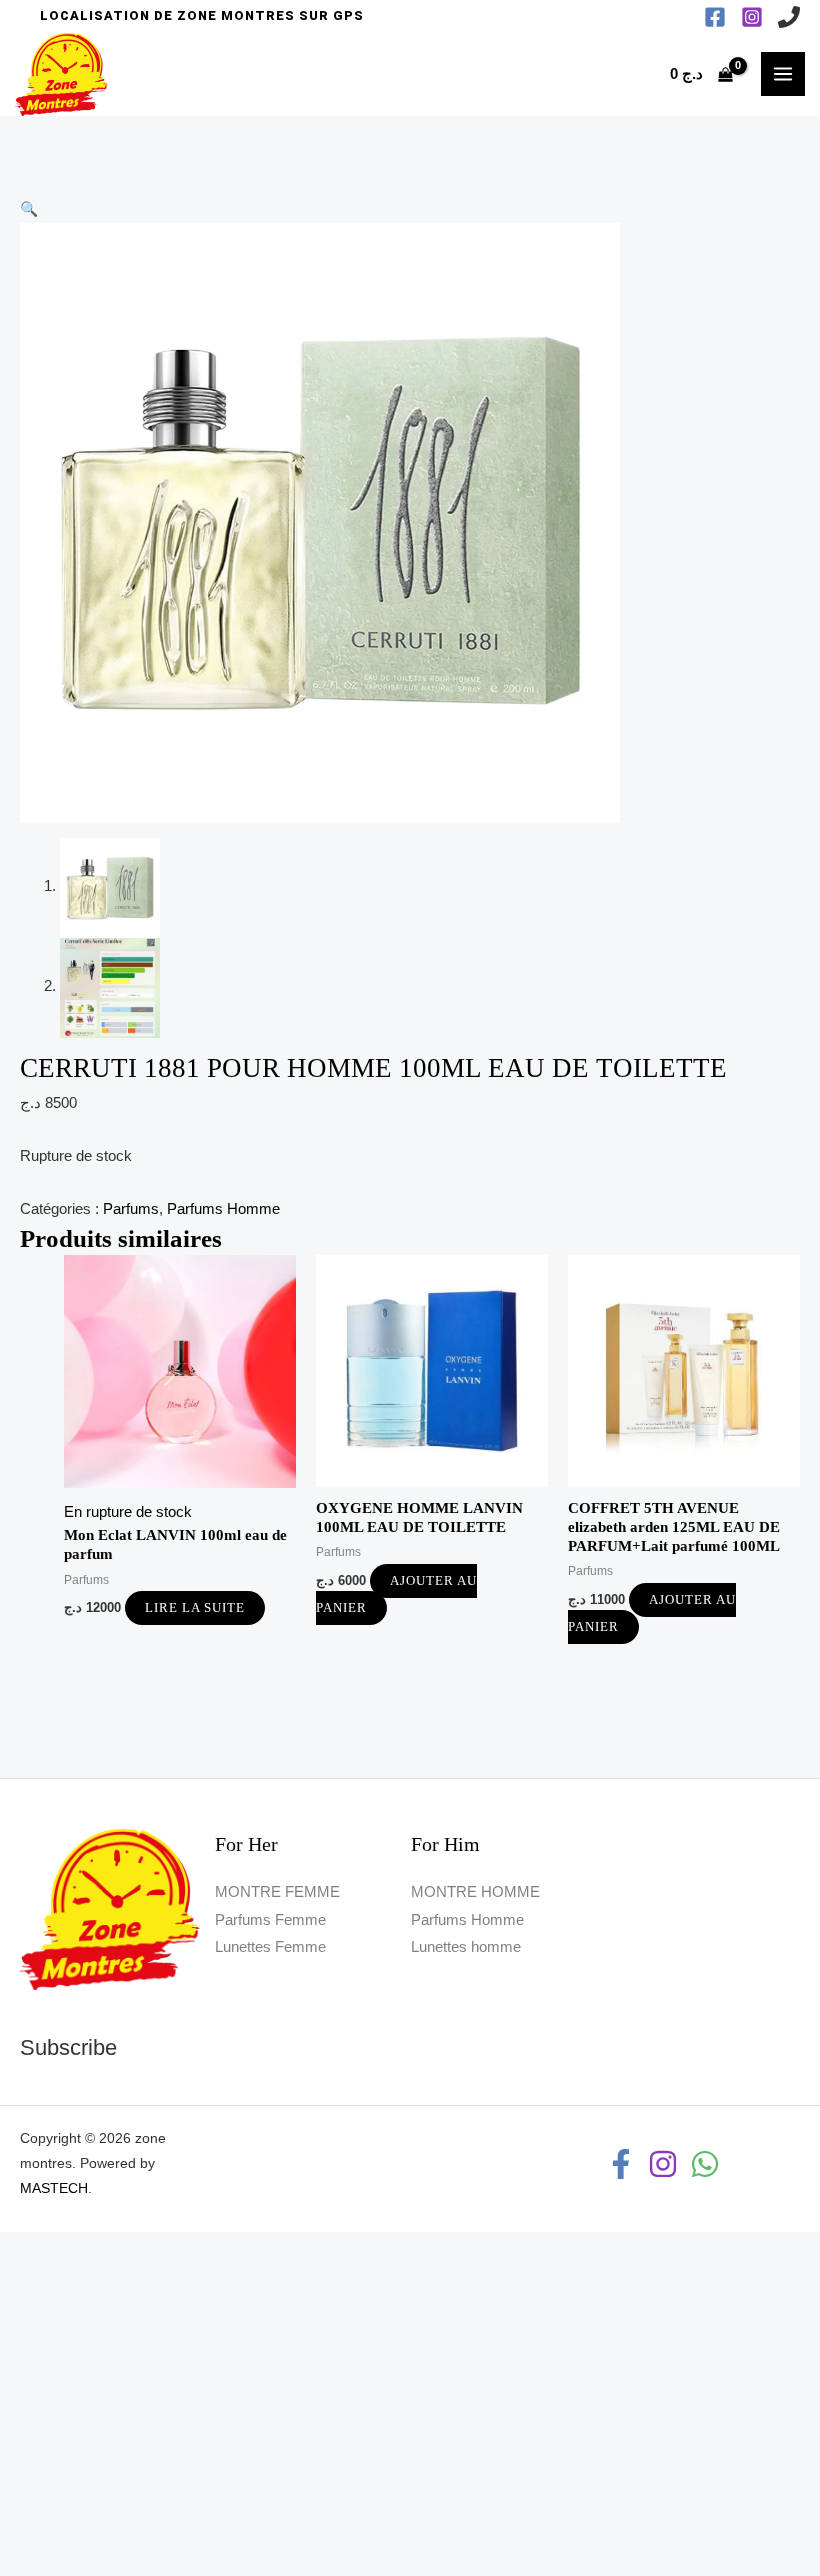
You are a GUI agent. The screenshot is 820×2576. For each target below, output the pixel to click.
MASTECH (54, 2188)
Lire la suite (195, 1608)
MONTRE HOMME (475, 1892)
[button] (202, 16)
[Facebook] (715, 17)
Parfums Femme (270, 1920)
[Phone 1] (789, 17)
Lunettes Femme (270, 1947)
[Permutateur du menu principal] (783, 74)
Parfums (131, 1209)
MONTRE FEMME (277, 1892)
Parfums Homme (223, 1209)
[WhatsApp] (705, 2164)
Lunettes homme (466, 1947)
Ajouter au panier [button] (396, 1594)
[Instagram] (752, 17)
